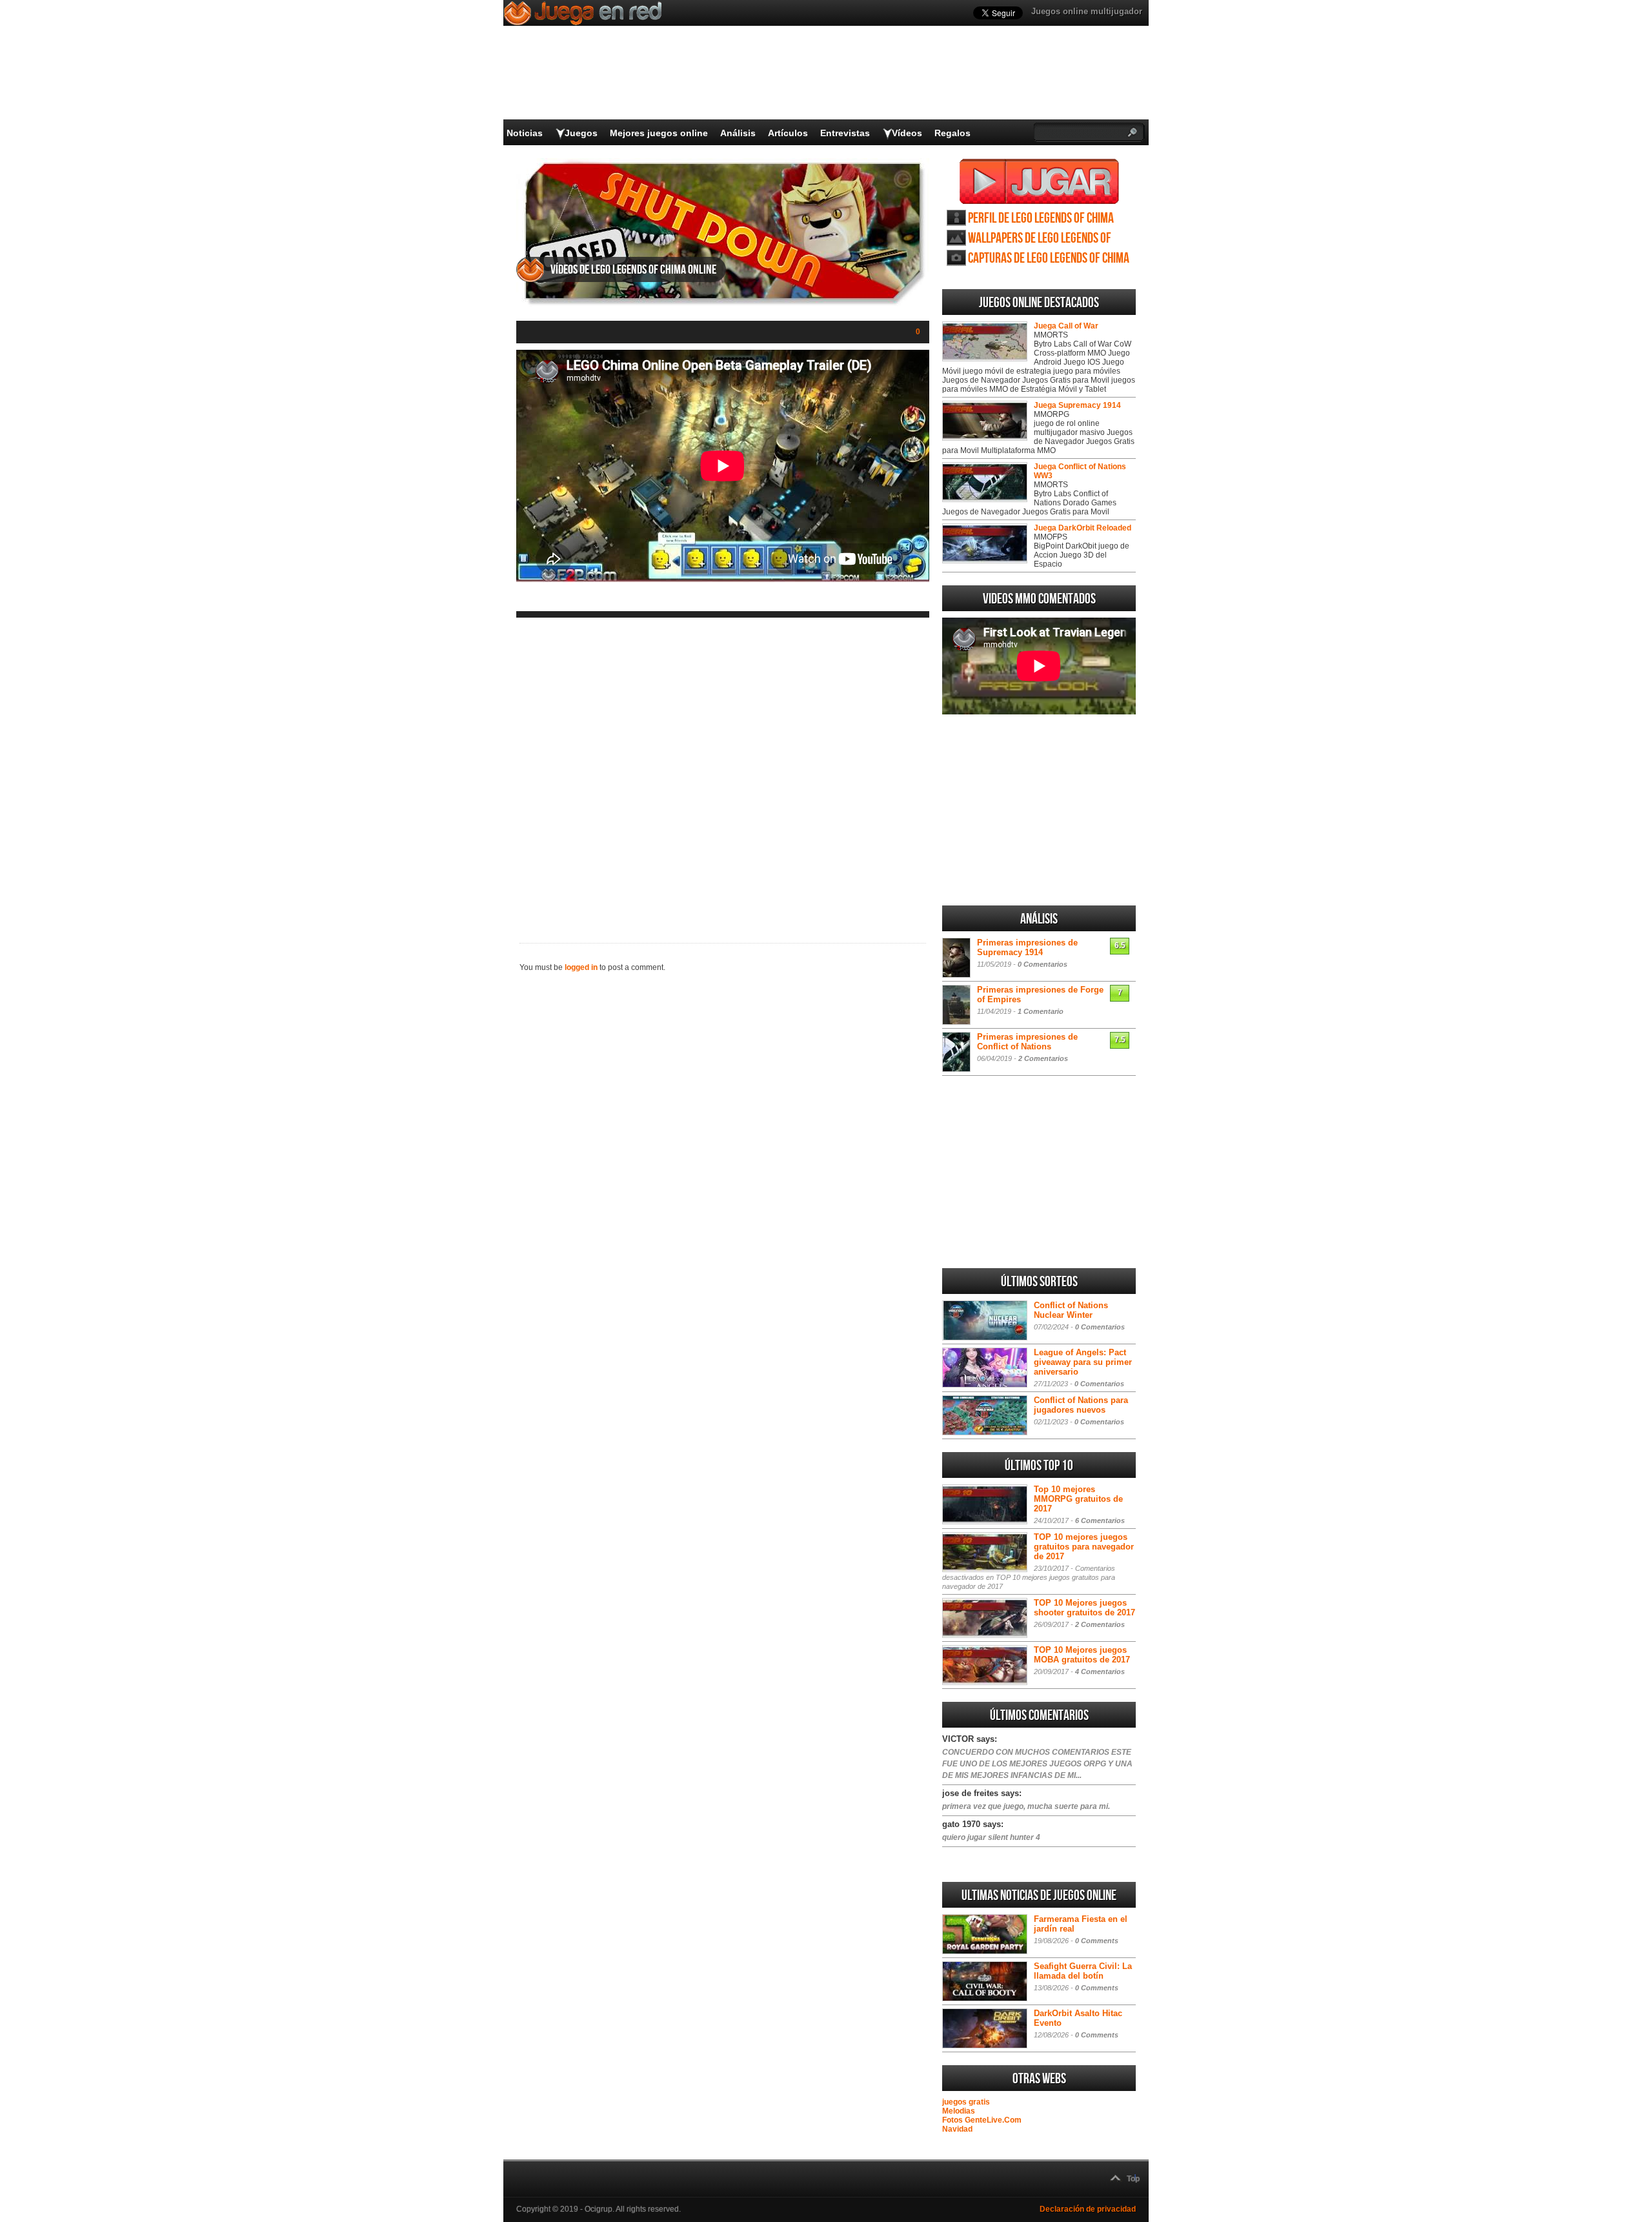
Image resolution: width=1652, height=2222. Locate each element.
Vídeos (907, 133)
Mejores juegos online (659, 133)
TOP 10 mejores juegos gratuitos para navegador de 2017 (1084, 1547)
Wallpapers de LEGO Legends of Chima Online (1040, 238)
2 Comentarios (1043, 1058)
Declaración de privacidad (1088, 2209)
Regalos (952, 133)
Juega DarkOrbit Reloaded (1083, 528)
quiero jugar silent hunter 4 (991, 1837)
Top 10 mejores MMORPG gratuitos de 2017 (1078, 1499)
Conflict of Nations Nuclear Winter (1071, 1310)
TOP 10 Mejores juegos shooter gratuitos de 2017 (1084, 1608)
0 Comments (1097, 1941)
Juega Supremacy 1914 (1077, 405)
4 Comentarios (1100, 1672)
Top (1133, 2179)
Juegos (581, 133)
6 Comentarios (1100, 1520)
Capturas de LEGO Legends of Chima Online (1049, 258)
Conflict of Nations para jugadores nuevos (1081, 1405)
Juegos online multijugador (1087, 11)
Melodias (959, 2111)
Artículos (788, 133)
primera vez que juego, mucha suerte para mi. (1026, 1806)
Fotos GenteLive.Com (982, 2120)
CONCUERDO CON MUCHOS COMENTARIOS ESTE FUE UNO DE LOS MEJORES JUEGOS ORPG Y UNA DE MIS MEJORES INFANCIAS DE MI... (1037, 1764)
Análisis (738, 133)
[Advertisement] (723, 770)
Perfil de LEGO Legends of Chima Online (1041, 218)
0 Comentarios (1043, 964)
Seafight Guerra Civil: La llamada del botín (1083, 1971)
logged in (581, 967)
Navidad (957, 2129)
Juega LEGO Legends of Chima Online (1039, 181)
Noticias (525, 133)
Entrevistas (845, 133)
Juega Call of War (1066, 326)
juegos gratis (966, 2102)
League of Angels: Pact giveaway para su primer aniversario (1083, 1362)
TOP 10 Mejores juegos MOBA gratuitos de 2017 (1082, 1655)
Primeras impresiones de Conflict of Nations (1027, 1042)
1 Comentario (1041, 1011)
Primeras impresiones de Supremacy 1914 (1027, 947)
